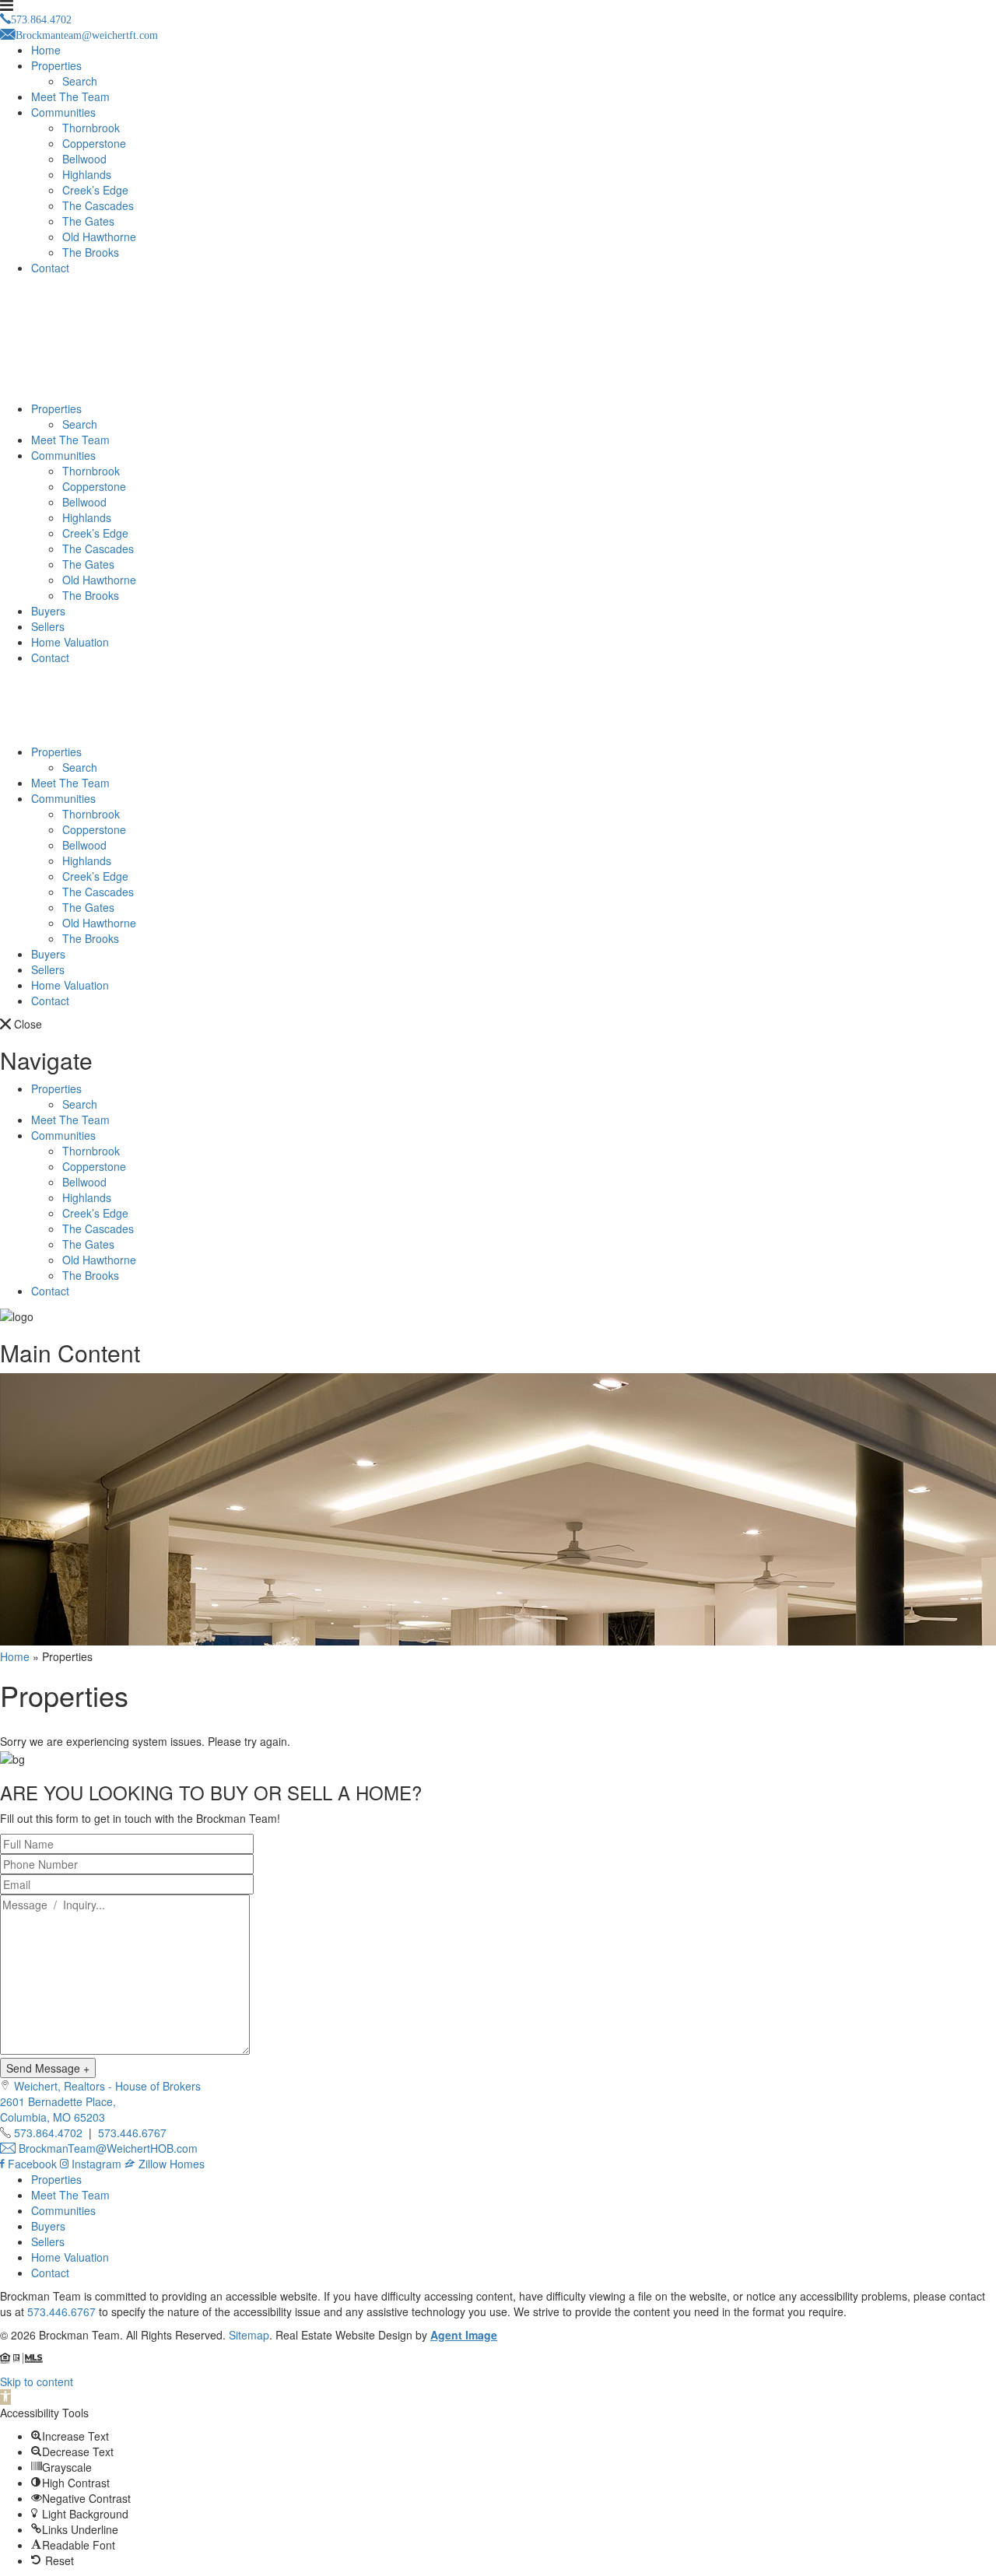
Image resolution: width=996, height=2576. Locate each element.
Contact (50, 268)
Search (80, 81)
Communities (63, 112)
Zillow (153, 2164)
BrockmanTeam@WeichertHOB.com (107, 2148)
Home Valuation (70, 642)
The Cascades (98, 205)
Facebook (32, 2164)
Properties (56, 65)
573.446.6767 (132, 2133)
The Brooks (91, 252)
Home (46, 50)
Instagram (96, 2164)
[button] (5, 2397)
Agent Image (464, 2335)
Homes (187, 2164)
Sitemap (249, 2335)
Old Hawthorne (99, 237)
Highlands (87, 174)
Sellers (48, 626)
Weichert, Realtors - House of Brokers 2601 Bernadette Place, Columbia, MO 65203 (100, 2101)
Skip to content (37, 2381)
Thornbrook (91, 128)
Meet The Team (70, 96)
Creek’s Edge (95, 190)
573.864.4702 (48, 2133)
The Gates (88, 221)
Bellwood (84, 159)
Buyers (48, 611)
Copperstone (94, 143)
